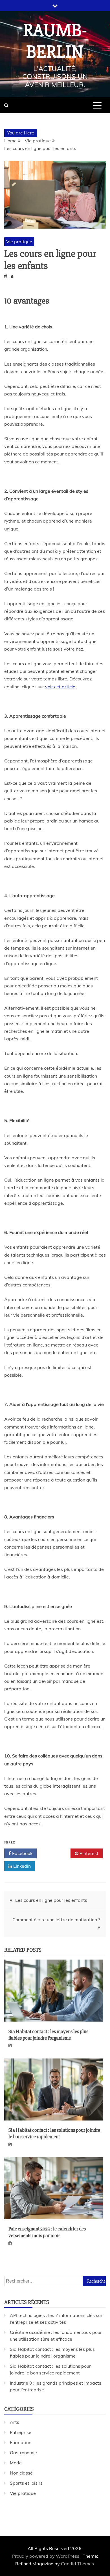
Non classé (21, 2473)
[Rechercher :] (55, 2281)
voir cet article (60, 687)
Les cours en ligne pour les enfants (51, 1900)
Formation (21, 2442)
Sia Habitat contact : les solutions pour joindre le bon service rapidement (54, 2133)
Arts (15, 2422)
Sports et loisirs (26, 2483)
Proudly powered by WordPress (46, 2556)
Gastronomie (23, 2453)
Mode (16, 2463)
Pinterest (88, 1853)
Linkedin (21, 1866)
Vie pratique (19, 242)
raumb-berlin (55, 41)
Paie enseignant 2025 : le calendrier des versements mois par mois (47, 2232)
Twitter (56, 1853)
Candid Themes (77, 2564)
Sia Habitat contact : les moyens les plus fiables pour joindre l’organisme (48, 2035)
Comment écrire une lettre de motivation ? (56, 1920)
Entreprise (21, 2432)
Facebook (22, 1853)
